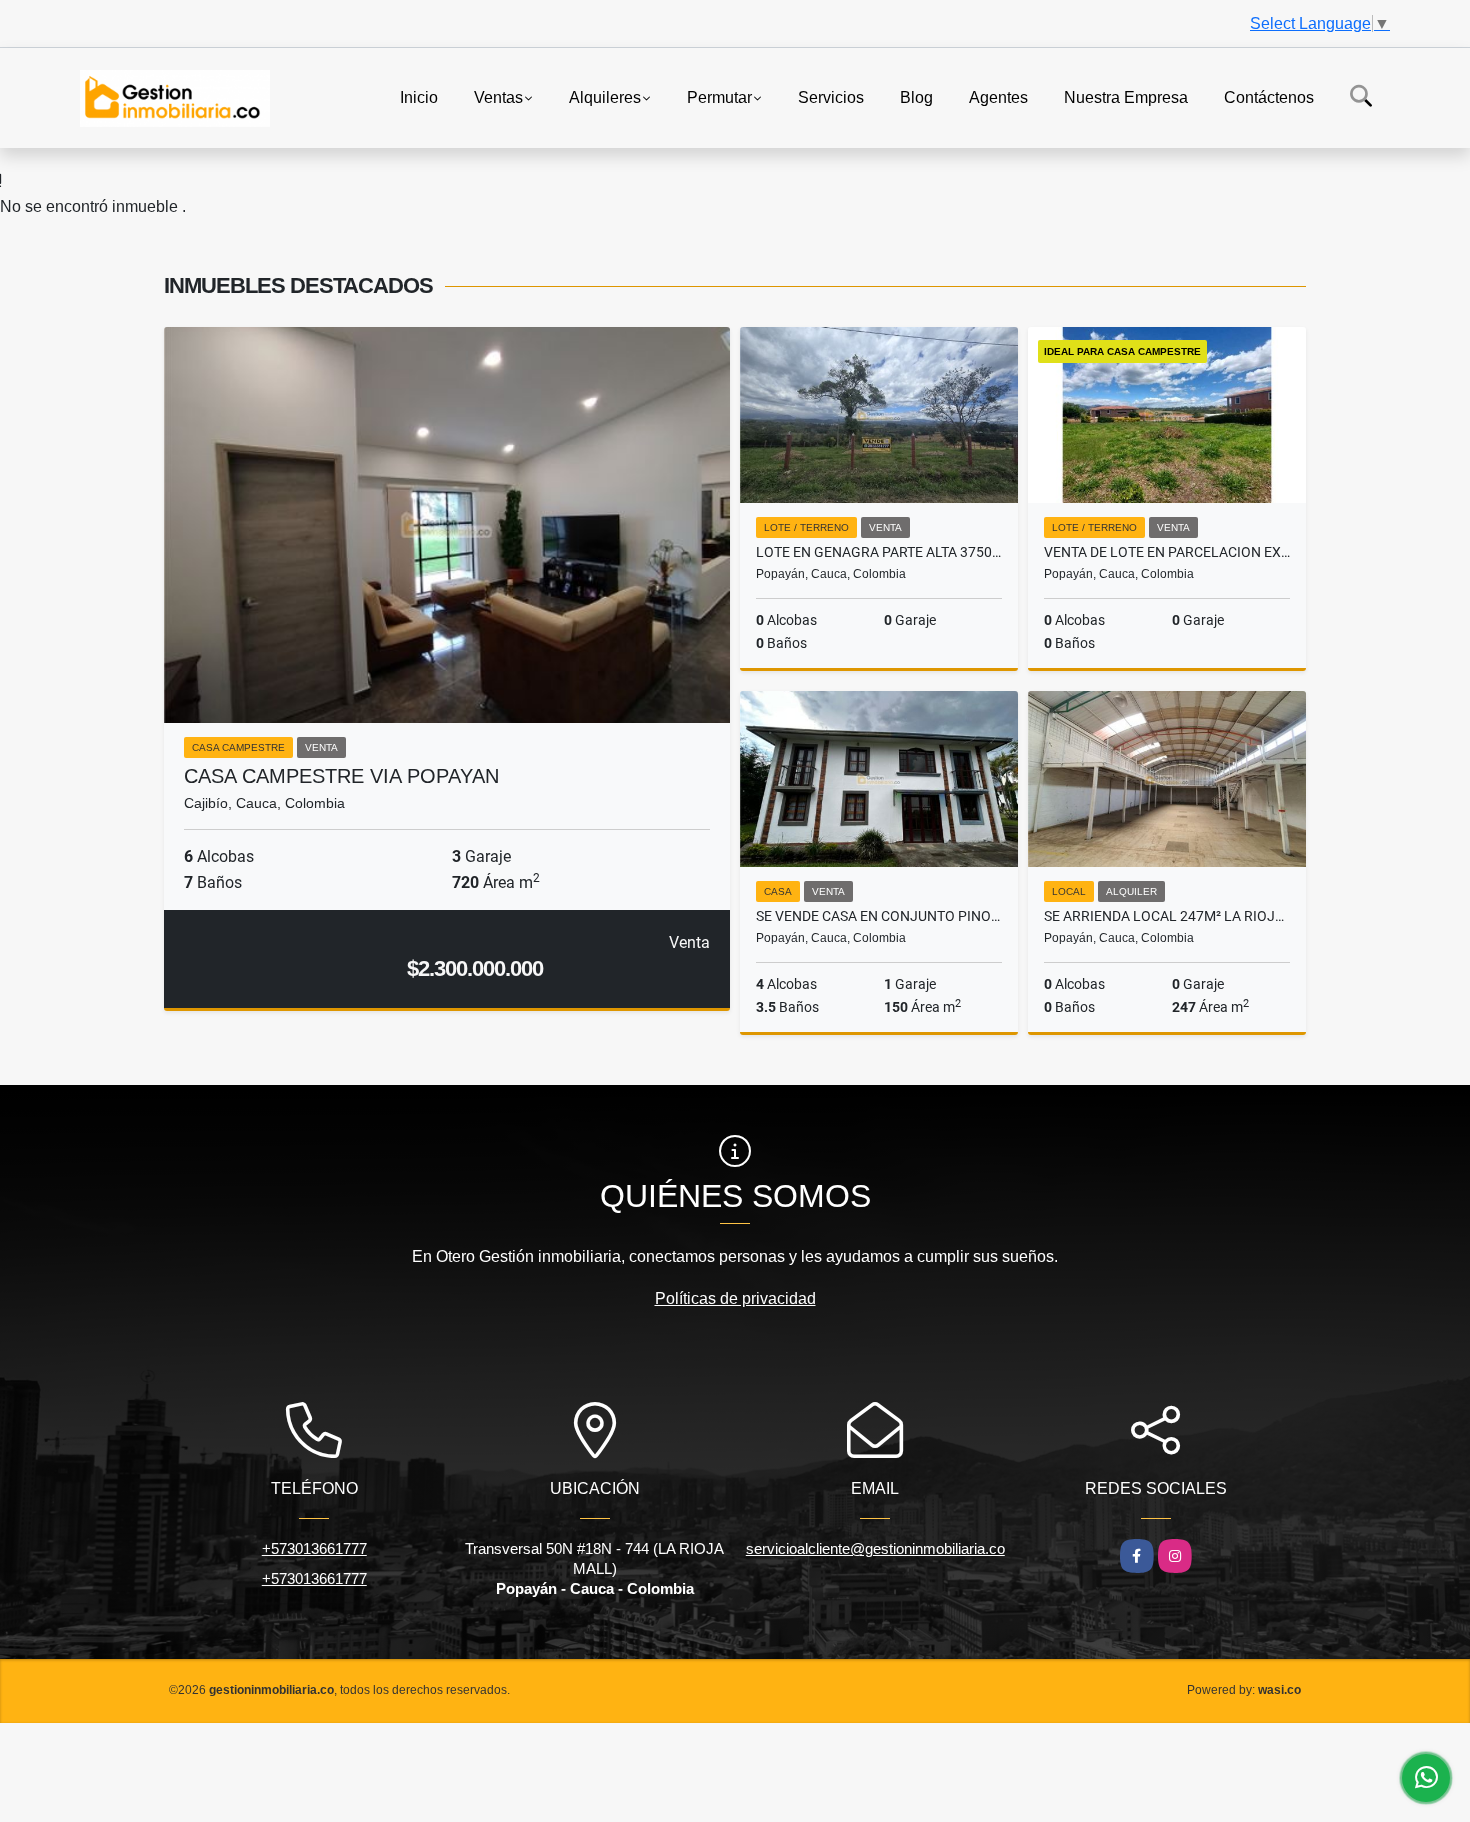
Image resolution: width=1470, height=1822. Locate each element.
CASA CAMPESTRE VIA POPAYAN (341, 776)
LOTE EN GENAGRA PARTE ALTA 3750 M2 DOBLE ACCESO (879, 552)
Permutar (719, 96)
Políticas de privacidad (735, 1298)
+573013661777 (314, 1548)
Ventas (498, 96)
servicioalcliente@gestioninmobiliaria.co (875, 1548)
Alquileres (605, 96)
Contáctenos (1269, 96)
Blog (916, 96)
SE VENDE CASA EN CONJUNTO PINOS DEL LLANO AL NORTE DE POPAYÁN (879, 916)
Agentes (998, 96)
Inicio (419, 96)
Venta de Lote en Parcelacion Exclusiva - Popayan (1167, 552)
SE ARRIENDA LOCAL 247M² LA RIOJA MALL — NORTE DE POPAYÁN (1167, 916)
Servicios (831, 96)
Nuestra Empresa (1126, 96)
